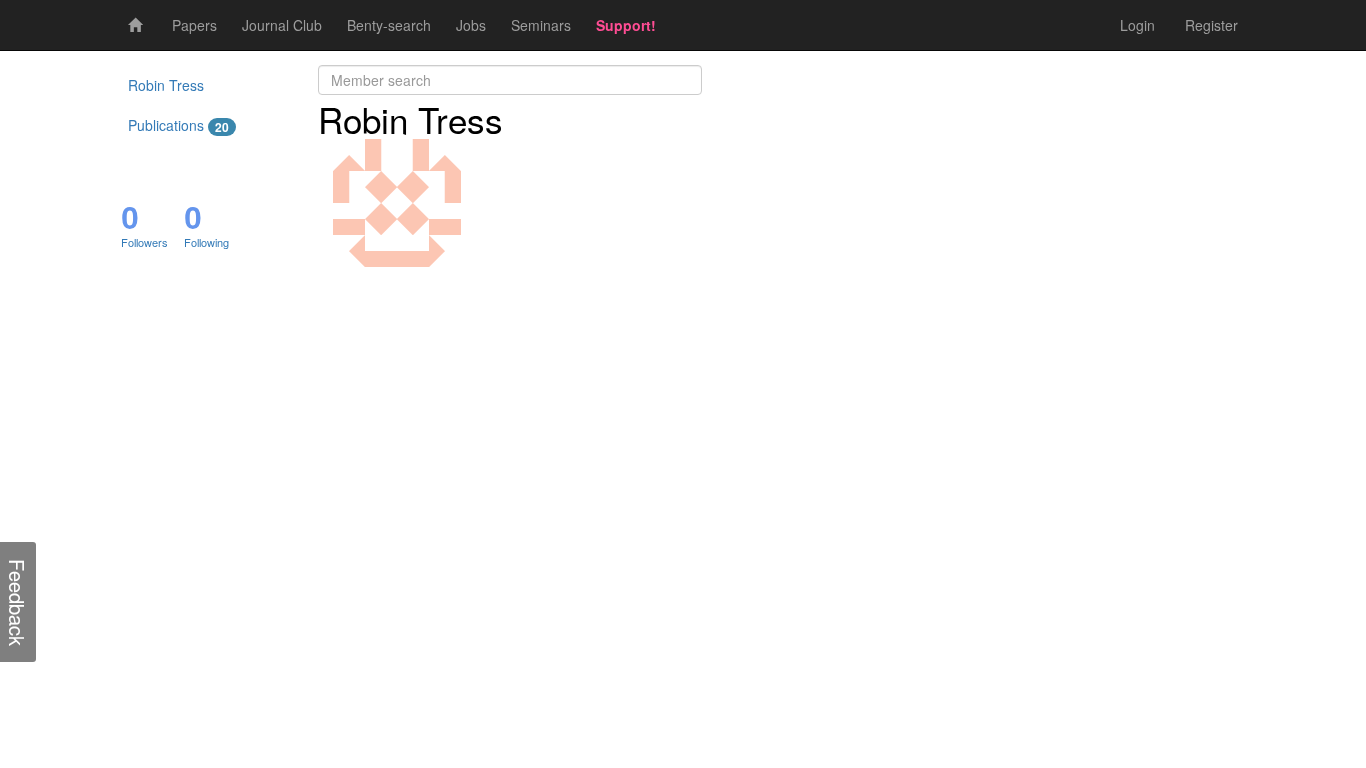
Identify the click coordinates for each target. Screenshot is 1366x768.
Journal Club (282, 25)
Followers (144, 242)
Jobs (471, 25)
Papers (194, 25)
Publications (178, 125)
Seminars (541, 25)
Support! (626, 25)
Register (1211, 25)
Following (206, 242)
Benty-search (389, 25)
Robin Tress (166, 85)
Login (1137, 25)
